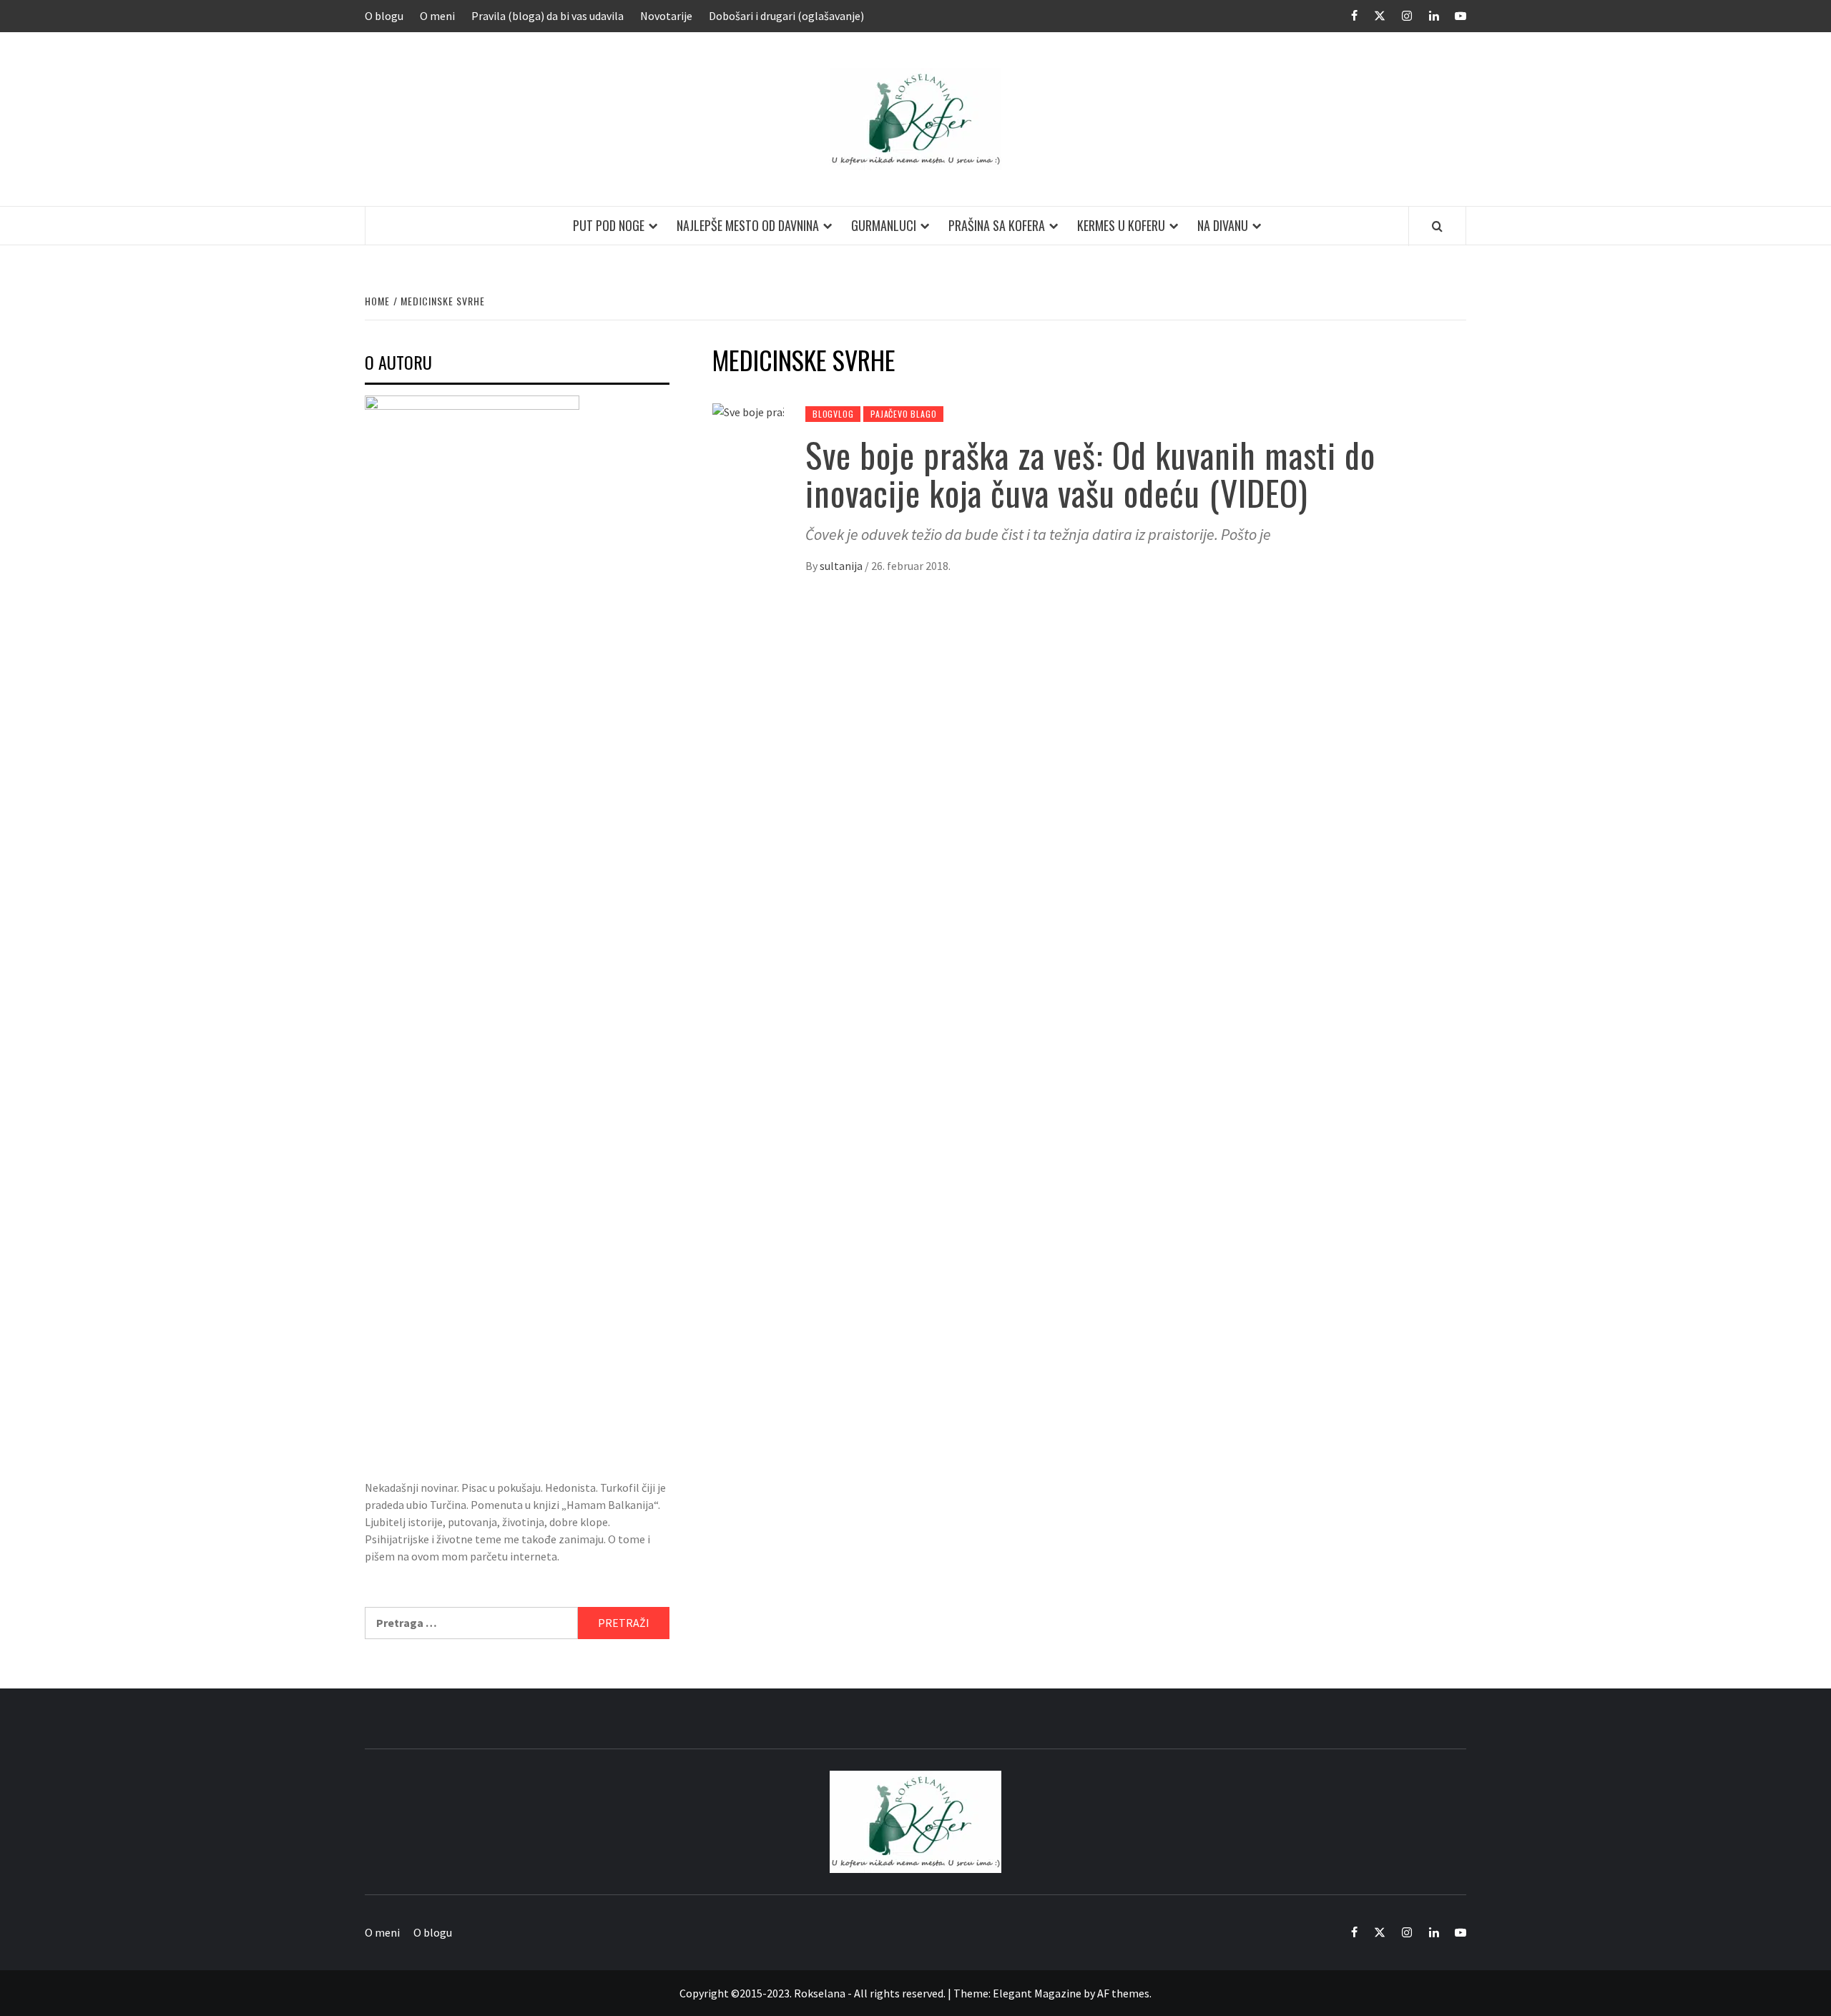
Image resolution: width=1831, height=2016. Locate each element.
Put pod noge (609, 225)
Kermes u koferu (1121, 225)
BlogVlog (833, 414)
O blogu (384, 16)
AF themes (1123, 1993)
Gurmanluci (884, 225)
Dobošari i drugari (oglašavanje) (786, 16)
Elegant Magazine (1037, 1993)
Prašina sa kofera (997, 225)
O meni (437, 16)
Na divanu (1223, 225)
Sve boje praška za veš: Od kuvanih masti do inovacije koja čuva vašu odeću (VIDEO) (1090, 473)
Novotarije (666, 16)
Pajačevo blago (903, 414)
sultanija (842, 566)
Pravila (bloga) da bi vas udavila (548, 16)
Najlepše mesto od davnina (748, 225)
